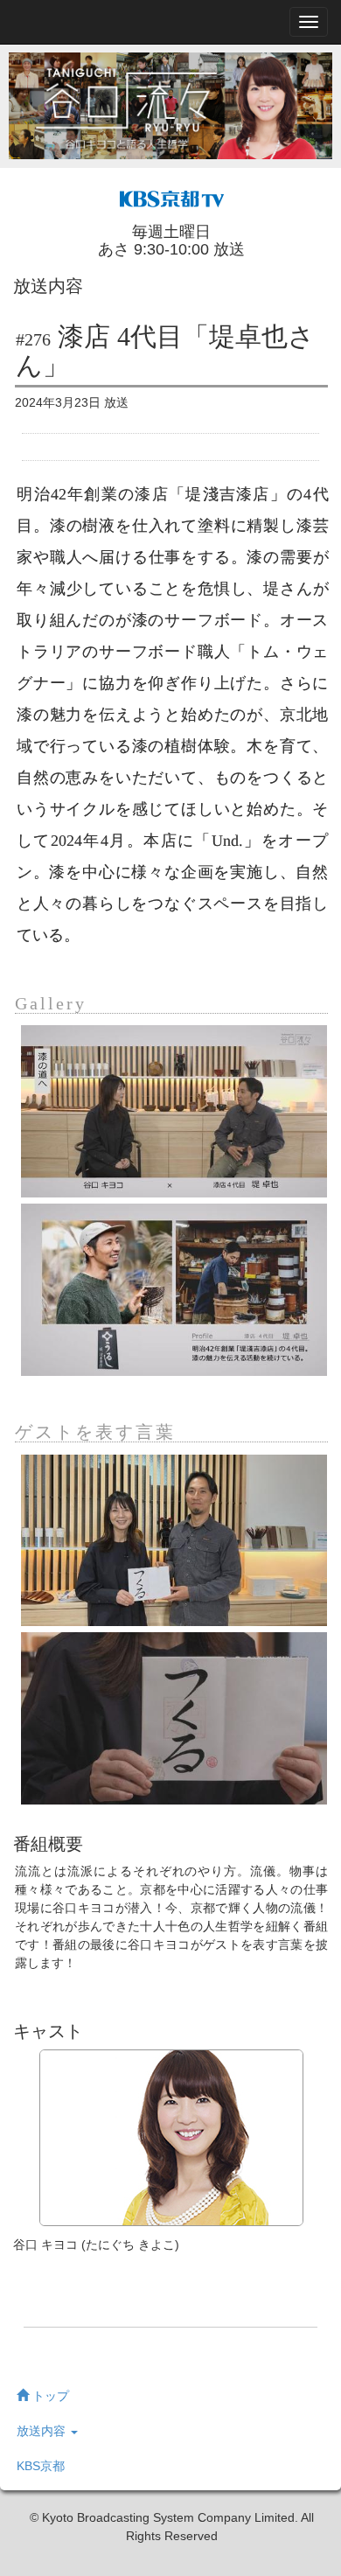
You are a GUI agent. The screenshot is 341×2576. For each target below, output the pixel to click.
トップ (49, 2396)
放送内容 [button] (43, 2431)
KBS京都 (41, 2466)
